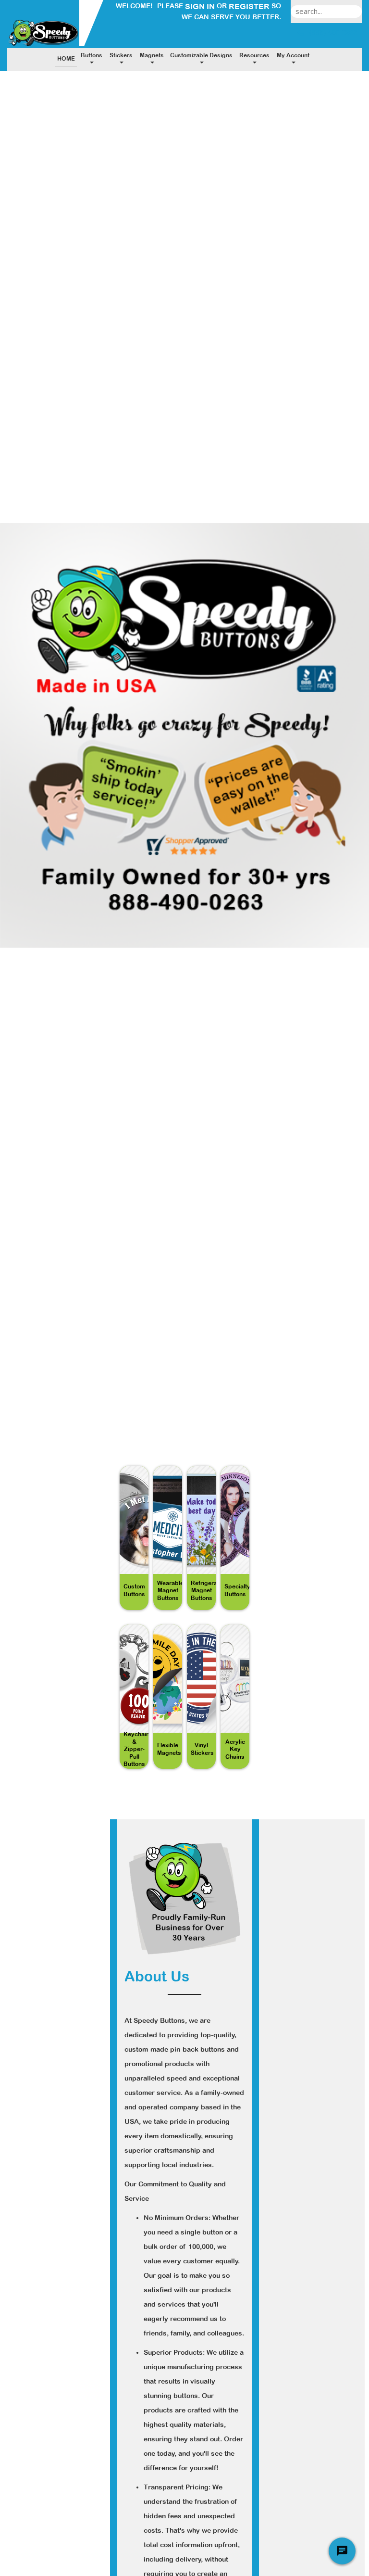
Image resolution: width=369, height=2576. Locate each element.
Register (249, 6)
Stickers (121, 55)
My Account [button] (293, 55)
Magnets (152, 55)
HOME (66, 59)
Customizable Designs (201, 55)
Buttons (92, 55)
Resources (254, 55)
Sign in (200, 6)
